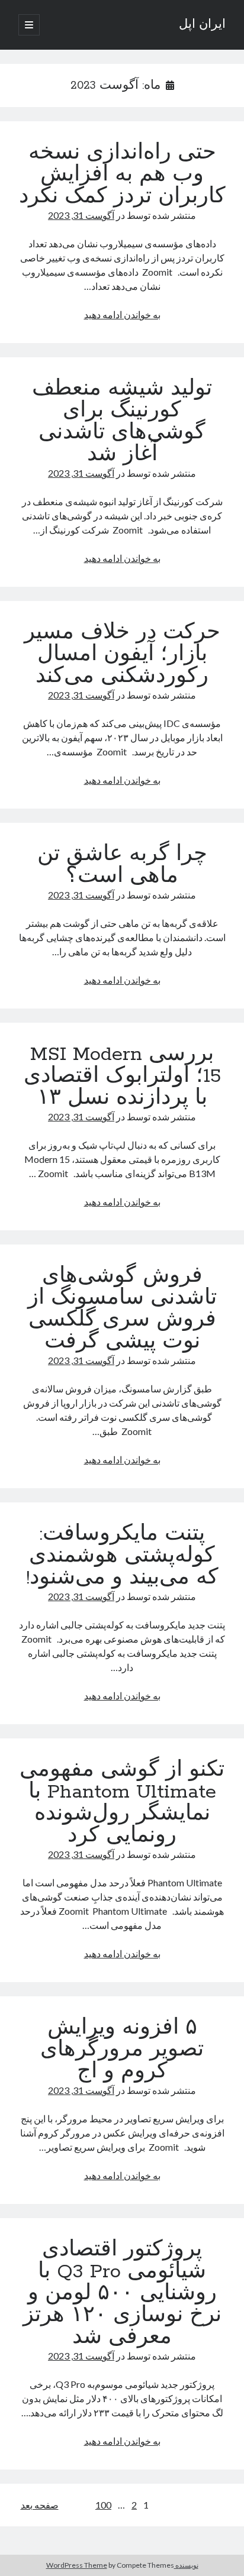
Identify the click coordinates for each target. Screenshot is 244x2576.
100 (103, 2505)
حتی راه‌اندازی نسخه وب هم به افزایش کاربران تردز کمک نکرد (122, 175)
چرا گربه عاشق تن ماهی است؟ (122, 866)
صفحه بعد (40, 2505)
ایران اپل (202, 25)
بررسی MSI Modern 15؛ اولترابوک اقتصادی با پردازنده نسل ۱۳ (122, 1077)
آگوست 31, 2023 (81, 215)
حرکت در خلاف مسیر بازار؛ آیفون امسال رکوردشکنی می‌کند (122, 655)
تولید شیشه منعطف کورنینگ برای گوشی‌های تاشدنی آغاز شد (122, 422)
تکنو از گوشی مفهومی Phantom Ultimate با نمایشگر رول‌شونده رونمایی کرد (122, 1803)
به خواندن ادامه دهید (122, 314)
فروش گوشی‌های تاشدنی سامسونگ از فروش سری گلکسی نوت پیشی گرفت (122, 1309)
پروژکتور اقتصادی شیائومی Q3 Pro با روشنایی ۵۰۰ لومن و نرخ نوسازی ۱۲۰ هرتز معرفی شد (122, 2294)
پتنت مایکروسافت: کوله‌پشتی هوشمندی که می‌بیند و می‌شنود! (122, 1556)
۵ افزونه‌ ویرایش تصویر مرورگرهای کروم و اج (122, 2050)
